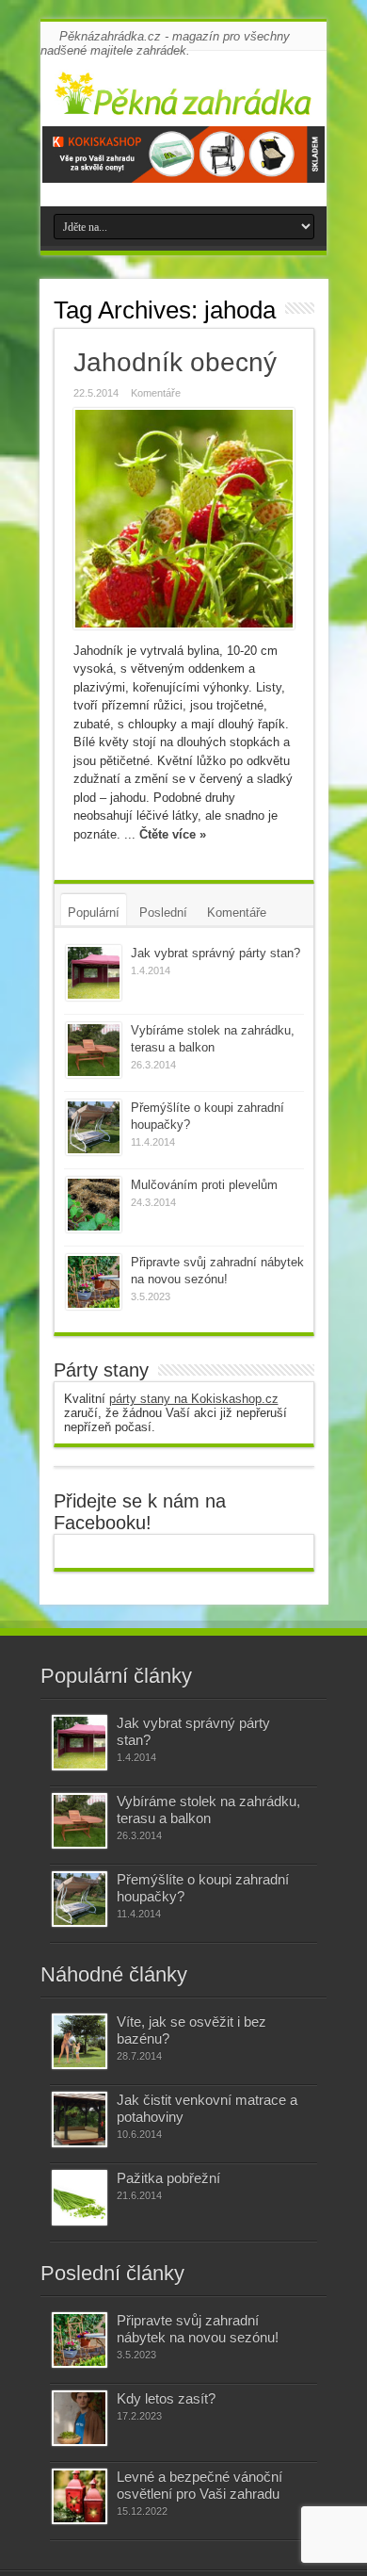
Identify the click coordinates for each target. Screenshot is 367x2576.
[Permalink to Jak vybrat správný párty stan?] (94, 973)
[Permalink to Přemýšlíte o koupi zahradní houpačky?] (94, 1127)
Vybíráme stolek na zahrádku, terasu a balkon (208, 1810)
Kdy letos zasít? (166, 2398)
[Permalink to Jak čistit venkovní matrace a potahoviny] (80, 2119)
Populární (94, 913)
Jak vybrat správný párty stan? (215, 953)
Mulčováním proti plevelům (204, 1185)
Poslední (163, 913)
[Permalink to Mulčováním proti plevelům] (94, 1205)
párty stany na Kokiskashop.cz (194, 1399)
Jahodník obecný (175, 362)
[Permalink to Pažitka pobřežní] (80, 2198)
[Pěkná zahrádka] (183, 103)
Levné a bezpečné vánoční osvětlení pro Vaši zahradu (199, 2485)
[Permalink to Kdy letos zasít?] (80, 2418)
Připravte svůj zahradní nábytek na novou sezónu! (198, 2329)
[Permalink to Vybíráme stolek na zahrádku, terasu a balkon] (94, 1050)
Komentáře (156, 393)
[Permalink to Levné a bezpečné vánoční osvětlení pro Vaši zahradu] (80, 2496)
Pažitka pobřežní (168, 2178)
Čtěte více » (173, 834)
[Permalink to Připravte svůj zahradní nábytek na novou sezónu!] (94, 1282)
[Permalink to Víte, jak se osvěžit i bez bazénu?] (80, 2041)
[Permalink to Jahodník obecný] (184, 519)
